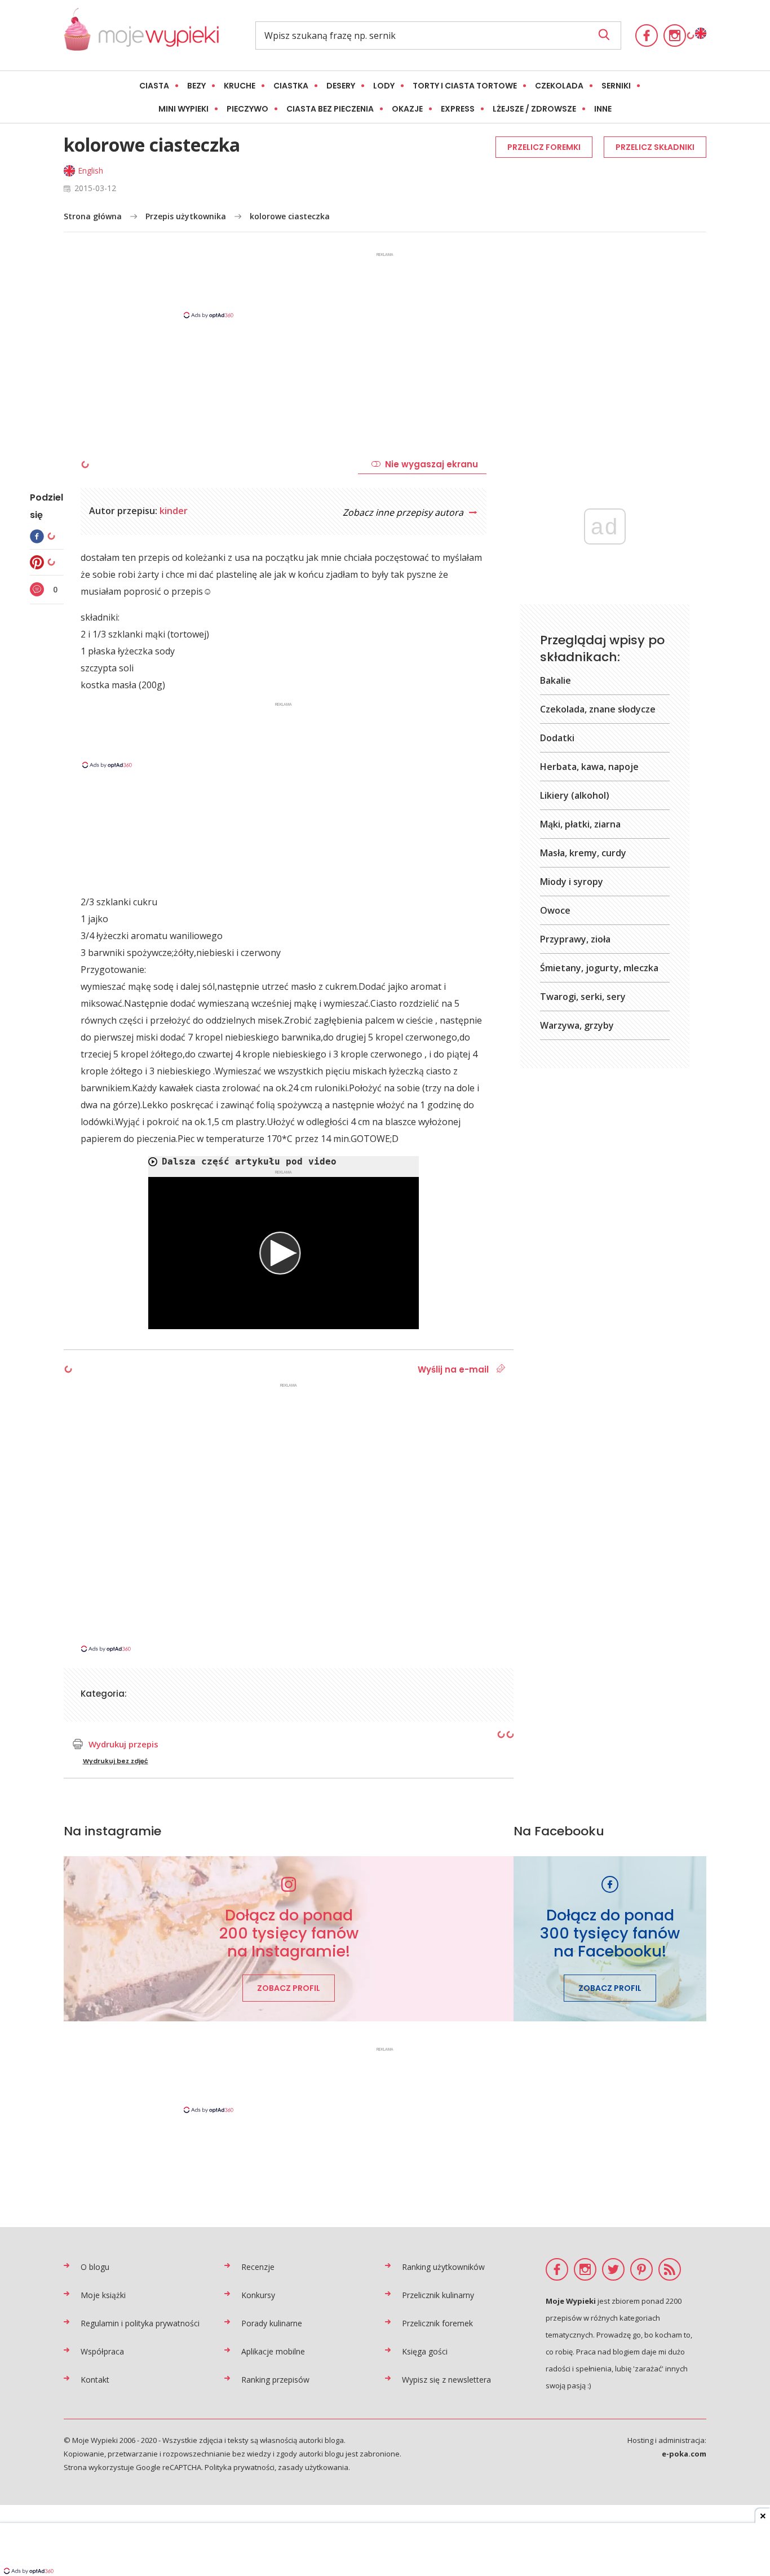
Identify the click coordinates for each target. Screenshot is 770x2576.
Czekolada (559, 86)
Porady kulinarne (272, 2323)
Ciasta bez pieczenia (330, 109)
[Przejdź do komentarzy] (38, 589)
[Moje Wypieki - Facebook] (647, 36)
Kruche (240, 86)
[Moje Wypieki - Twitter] (613, 2269)
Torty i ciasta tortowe (465, 86)
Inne (603, 109)
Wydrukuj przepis (123, 1744)
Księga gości (425, 2351)
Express (458, 109)
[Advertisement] (385, 285)
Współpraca (102, 2351)
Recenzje (258, 2267)
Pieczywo (247, 109)
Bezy (196, 86)
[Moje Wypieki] (141, 35)
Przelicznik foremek (437, 2323)
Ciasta (154, 86)
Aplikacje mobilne (273, 2351)
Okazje (407, 109)
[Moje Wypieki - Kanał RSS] (670, 2269)
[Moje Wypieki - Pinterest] (641, 2269)
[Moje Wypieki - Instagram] (675, 36)
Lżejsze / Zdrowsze (534, 109)
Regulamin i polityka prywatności (140, 2323)
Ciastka (291, 86)
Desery (341, 86)
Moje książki (103, 2295)
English (90, 171)
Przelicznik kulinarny (438, 2295)
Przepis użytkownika (186, 216)
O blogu (95, 2267)
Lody (384, 86)
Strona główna (93, 216)
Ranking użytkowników (443, 2267)
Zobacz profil (289, 1988)
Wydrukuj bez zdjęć (116, 1761)
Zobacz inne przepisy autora (404, 512)
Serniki (616, 86)
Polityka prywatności (240, 2467)
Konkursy (258, 2295)
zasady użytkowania (313, 2467)
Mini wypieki (183, 109)
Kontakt (95, 2380)
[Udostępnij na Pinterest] (38, 562)
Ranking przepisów (275, 2380)
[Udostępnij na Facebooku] (38, 536)
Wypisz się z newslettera (446, 2380)
